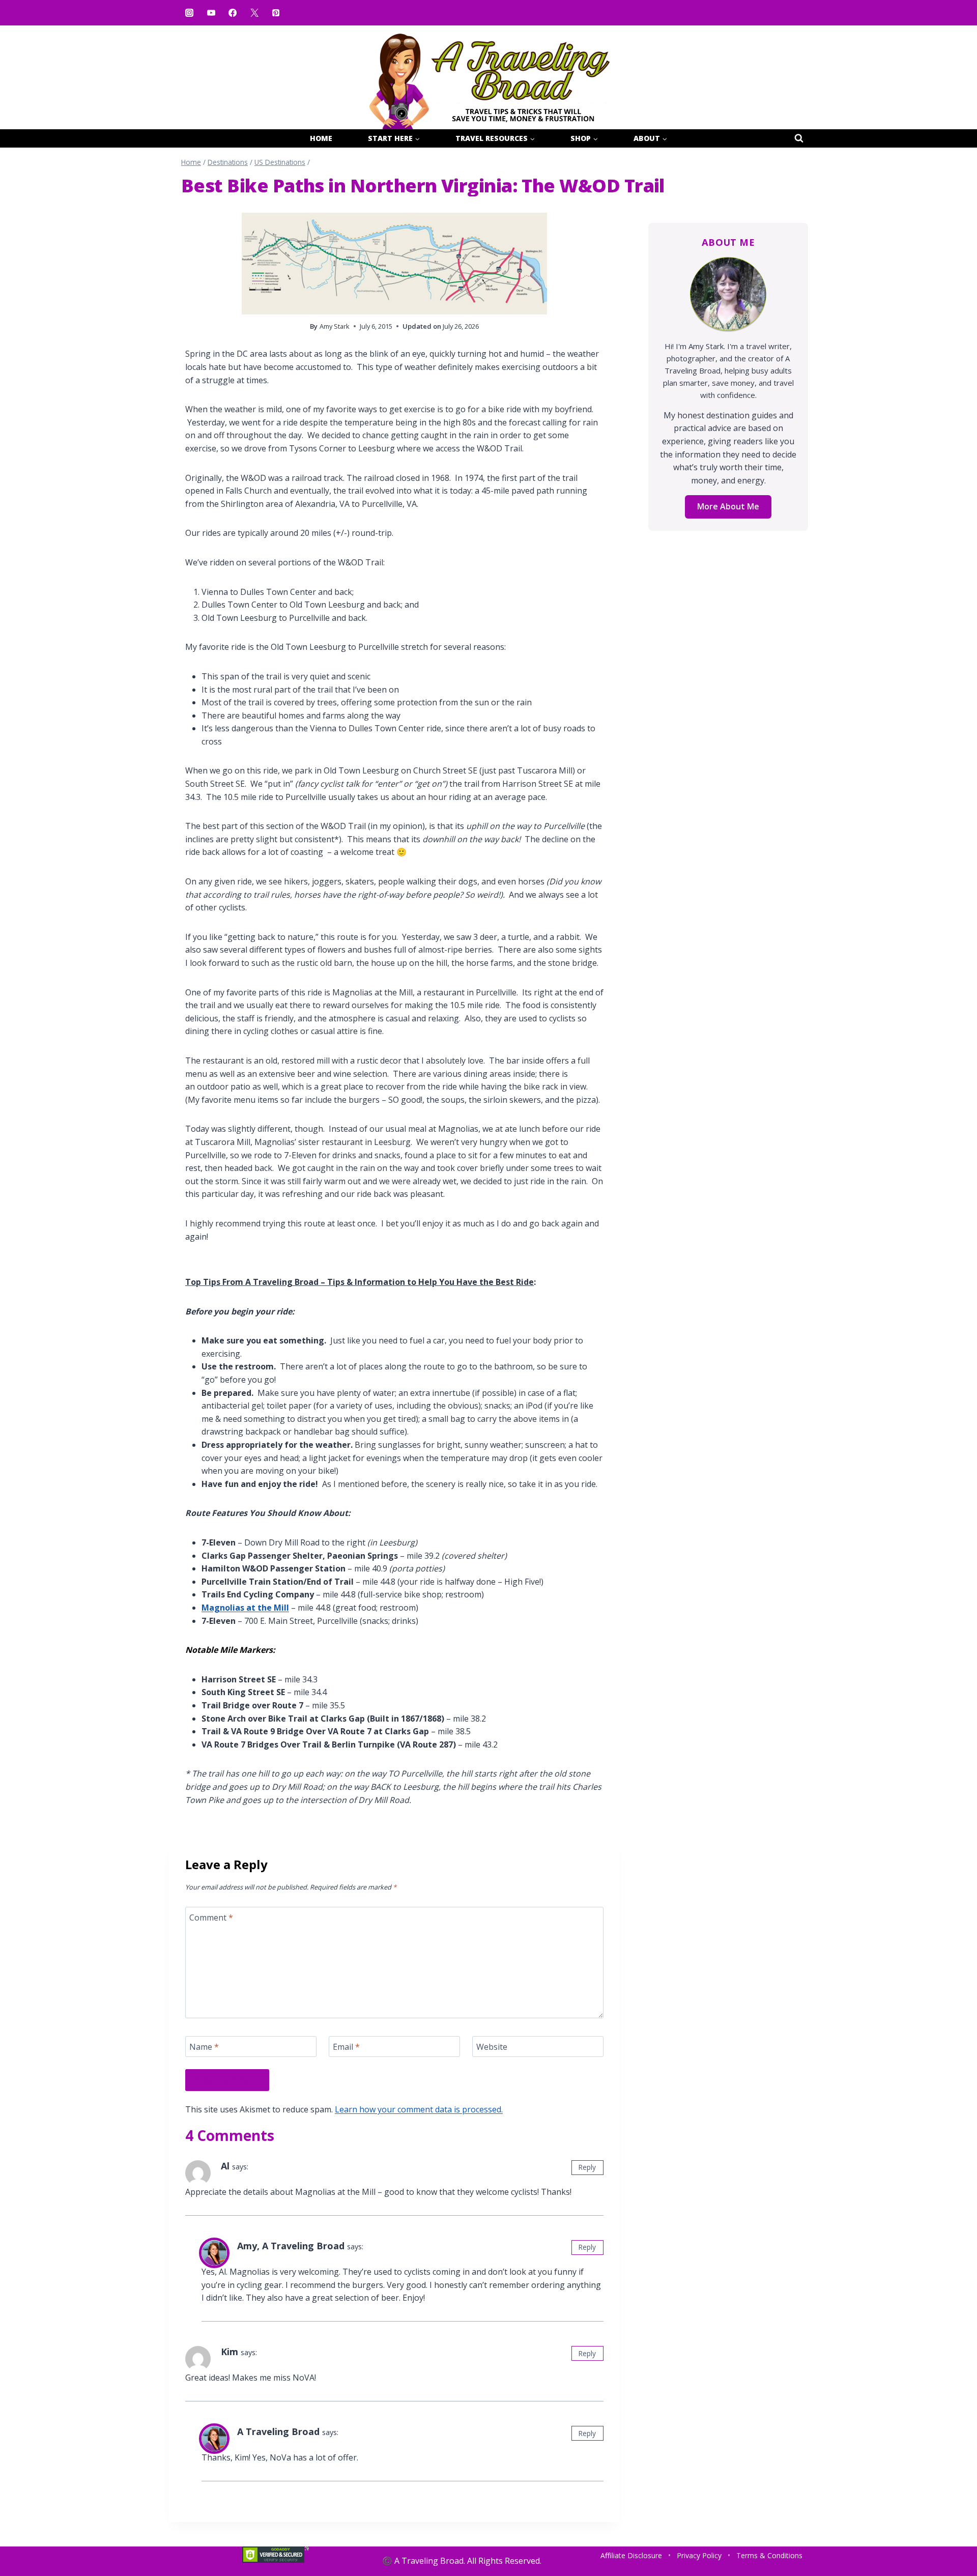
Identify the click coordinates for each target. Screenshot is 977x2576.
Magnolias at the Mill (245, 1608)
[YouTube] (211, 13)
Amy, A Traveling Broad (291, 2246)
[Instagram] (189, 13)
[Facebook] (233, 13)
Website (492, 2047)
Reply (587, 2167)
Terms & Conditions (769, 2555)
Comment (211, 1917)
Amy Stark (335, 326)
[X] (254, 13)
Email (346, 2047)
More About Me (728, 506)
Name (204, 2047)
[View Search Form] (799, 138)
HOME (321, 138)
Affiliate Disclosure (631, 2555)
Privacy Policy (699, 2555)
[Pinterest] (276, 13)
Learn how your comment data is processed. (419, 2109)
